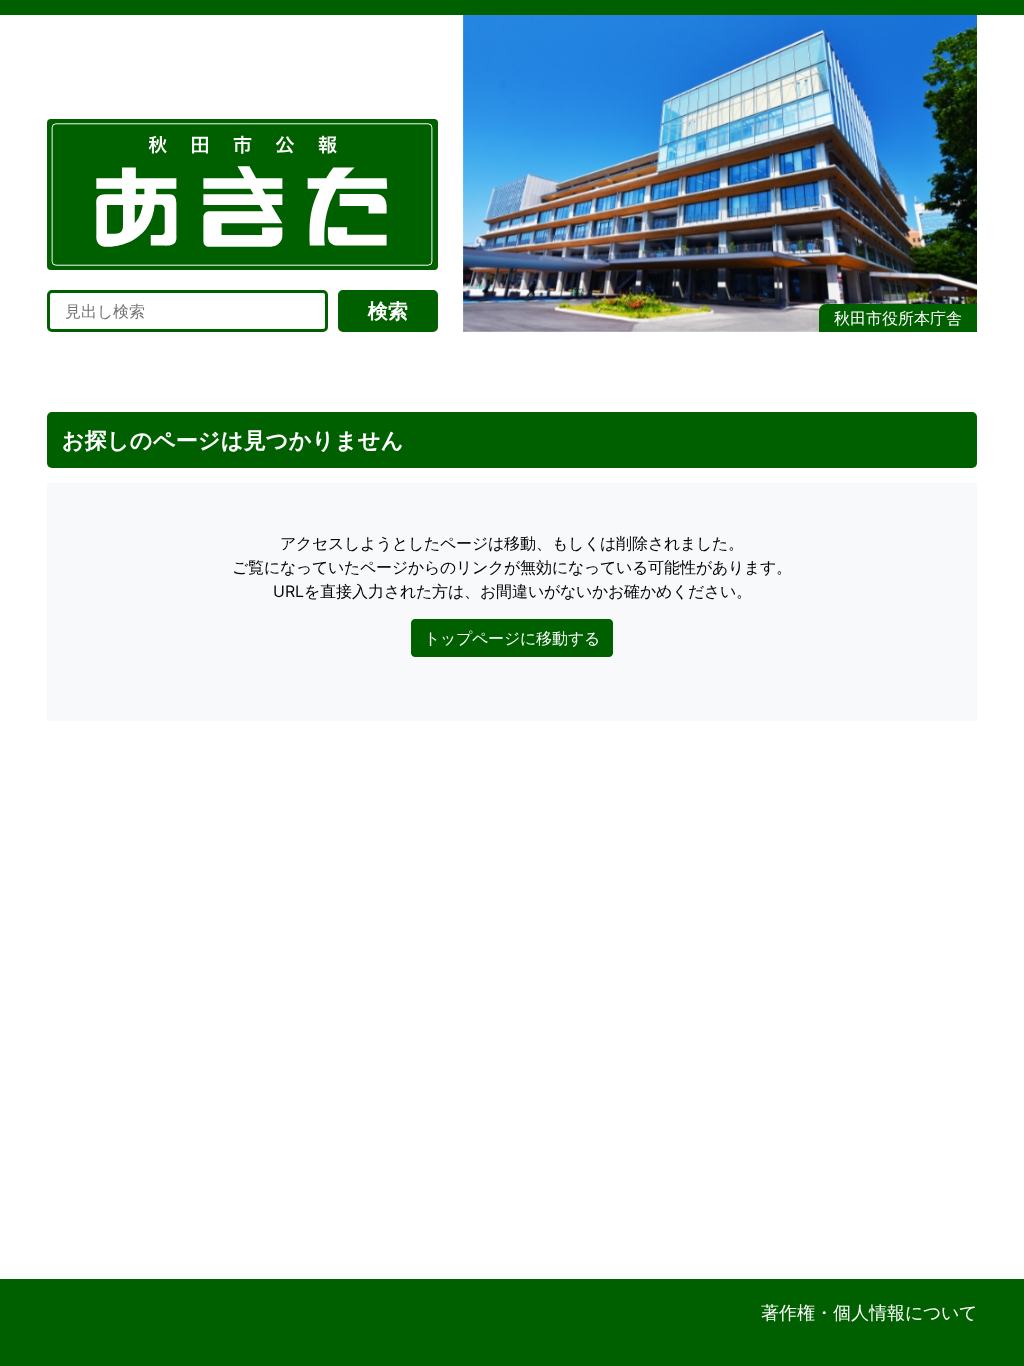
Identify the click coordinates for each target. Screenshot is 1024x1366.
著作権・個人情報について (869, 1312)
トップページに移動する (512, 638)
